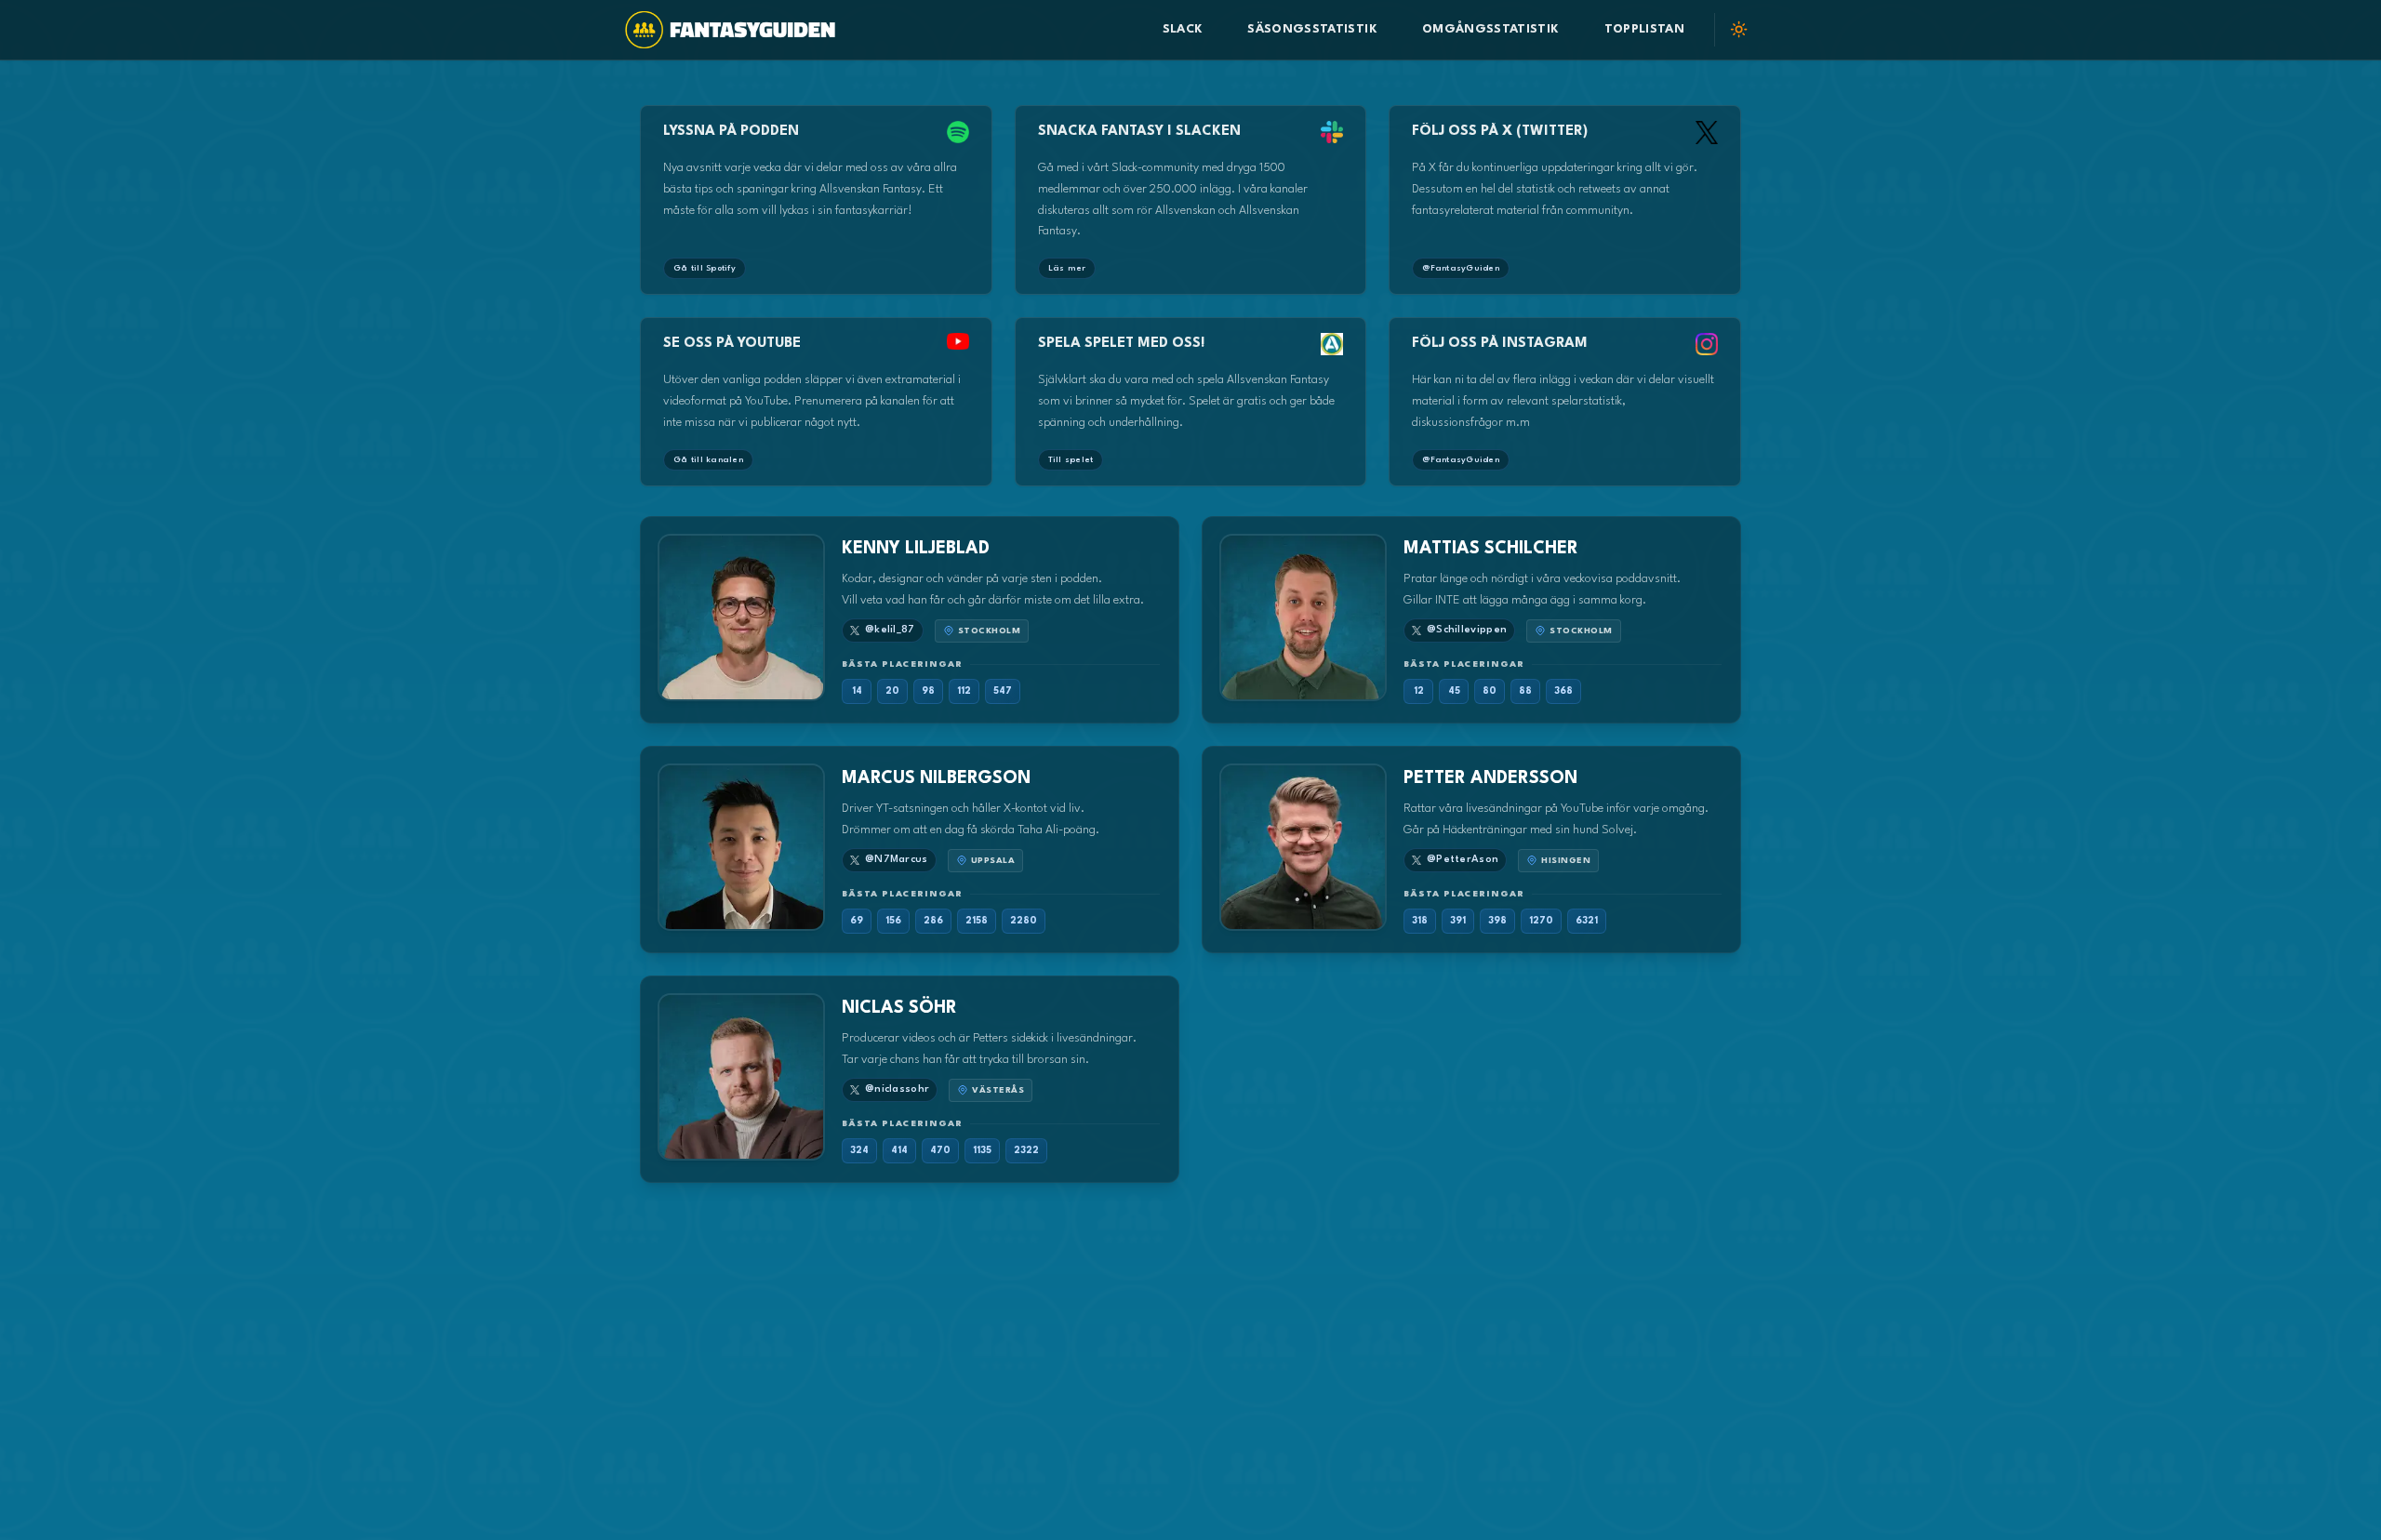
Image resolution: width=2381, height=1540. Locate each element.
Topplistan (1645, 29)
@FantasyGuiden (1461, 268)
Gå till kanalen (708, 460)
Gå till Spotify (705, 268)
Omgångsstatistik (1491, 29)
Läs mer (1067, 268)
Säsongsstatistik (1312, 29)
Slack (1183, 29)
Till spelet (1071, 460)
